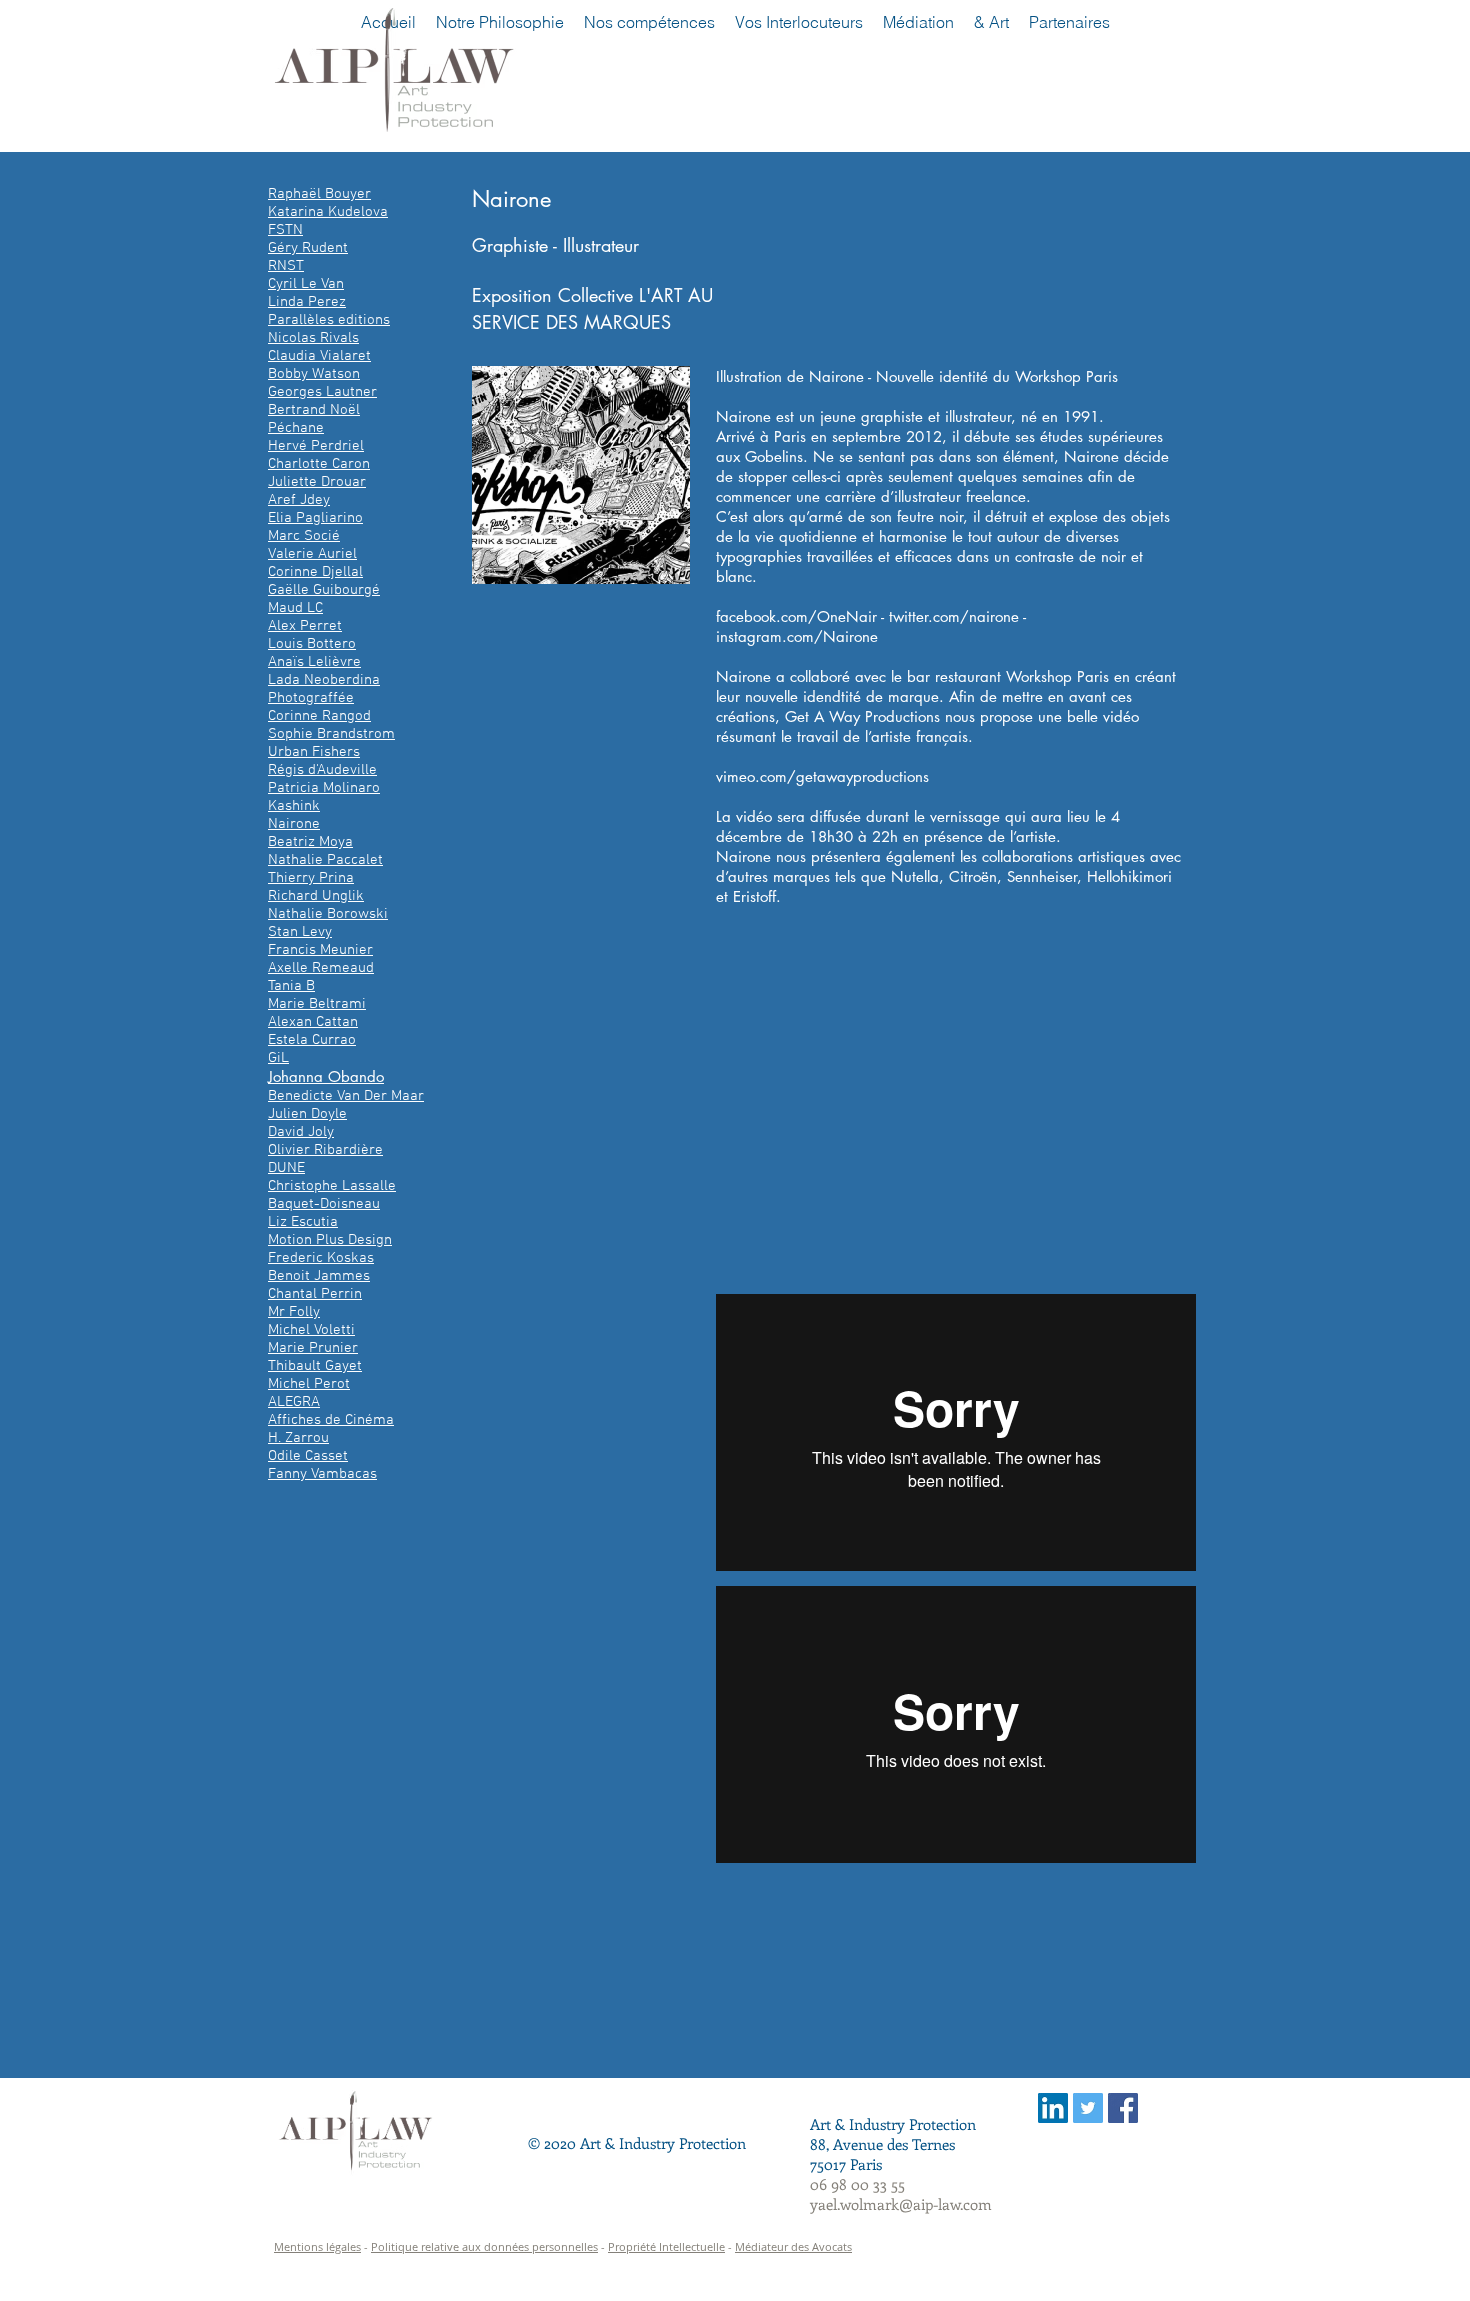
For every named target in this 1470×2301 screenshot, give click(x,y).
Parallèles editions (329, 320)
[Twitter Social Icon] (1088, 2108)
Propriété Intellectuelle (666, 2246)
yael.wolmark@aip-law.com (901, 2204)
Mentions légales (317, 2246)
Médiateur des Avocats (793, 2246)
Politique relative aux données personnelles (484, 2246)
